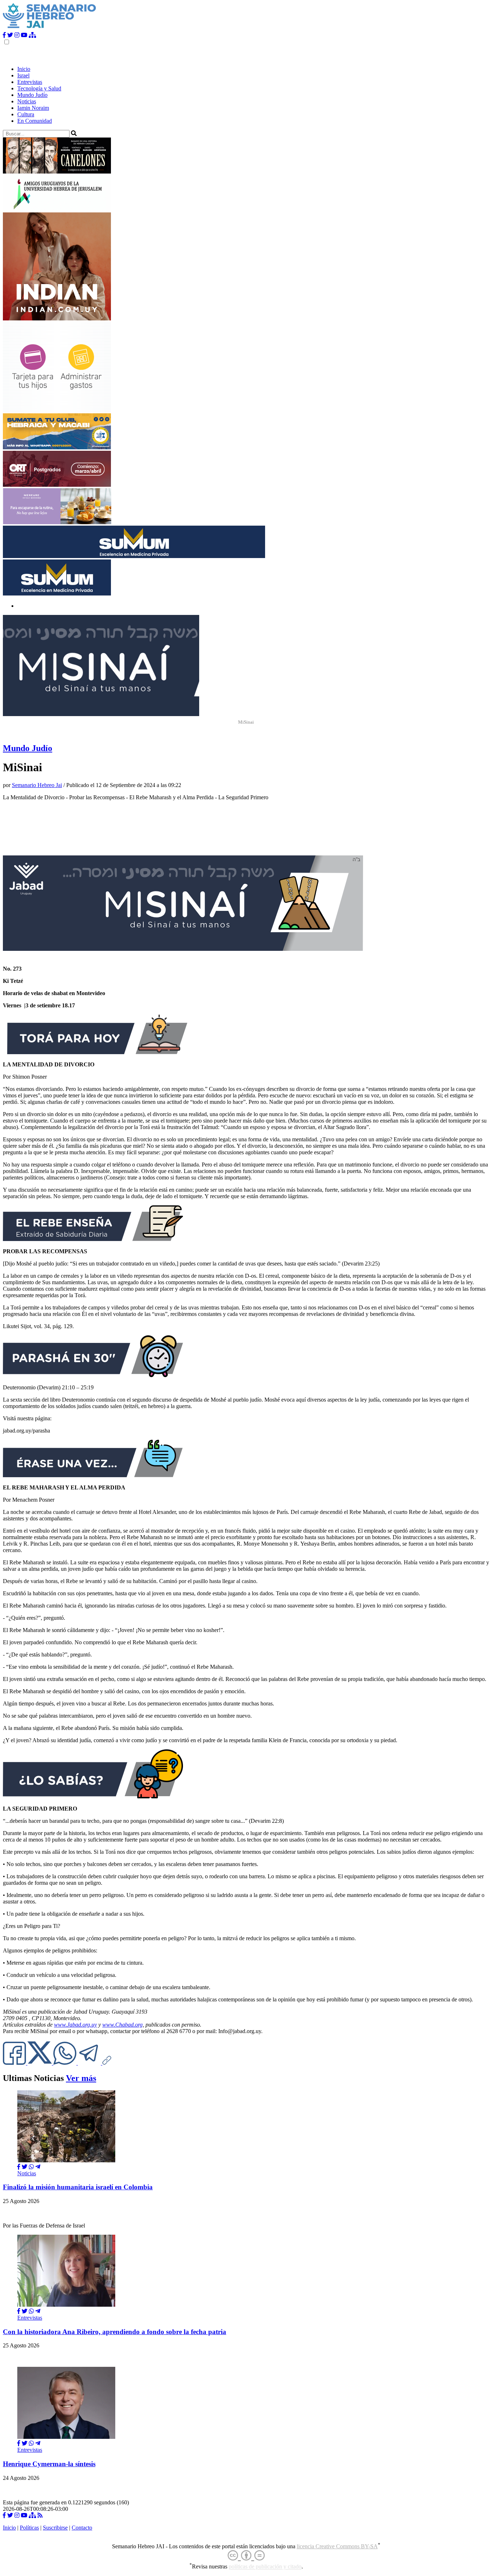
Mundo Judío (32, 95)
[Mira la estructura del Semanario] (32, 35)
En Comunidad (35, 121)
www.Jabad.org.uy (75, 2025)
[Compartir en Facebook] (19, 2167)
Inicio (24, 69)
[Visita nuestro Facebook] (4, 35)
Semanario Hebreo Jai (37, 785)
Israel (23, 75)
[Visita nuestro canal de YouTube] (24, 35)
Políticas (29, 2528)
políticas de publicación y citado (265, 2567)
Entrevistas (30, 82)
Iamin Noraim (33, 108)
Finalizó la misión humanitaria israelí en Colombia (78, 2187)
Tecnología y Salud (39, 88)
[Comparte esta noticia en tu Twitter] (40, 2063)
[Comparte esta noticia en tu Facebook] (15, 2063)
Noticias (27, 101)
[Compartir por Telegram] (90, 2063)
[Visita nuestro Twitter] (10, 35)
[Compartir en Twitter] (24, 2167)
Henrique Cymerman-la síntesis (49, 2464)
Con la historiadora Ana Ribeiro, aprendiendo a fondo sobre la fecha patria (115, 2332)
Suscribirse (55, 2528)
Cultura (26, 114)
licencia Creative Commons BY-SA (337, 2546)
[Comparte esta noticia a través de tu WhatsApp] (66, 2063)
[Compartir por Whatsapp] (31, 2167)
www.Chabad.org (122, 2025)
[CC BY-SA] (246, 2556)
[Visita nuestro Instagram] (17, 35)
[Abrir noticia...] (66, 2160)
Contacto (82, 2528)
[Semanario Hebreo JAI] (50, 29)
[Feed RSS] (40, 2515)
